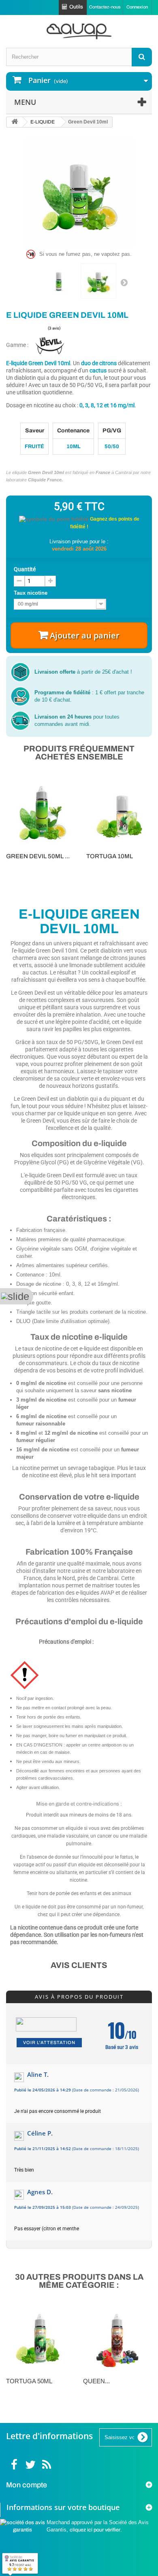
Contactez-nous (105, 7)
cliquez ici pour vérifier (95, 2530)
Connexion (137, 7)
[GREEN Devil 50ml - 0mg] (42, 812)
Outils (76, 7)
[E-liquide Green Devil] (59, 281)
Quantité (25, 569)
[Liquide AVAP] (79, 31)
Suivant (124, 282)
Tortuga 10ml (110, 856)
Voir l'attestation (49, 2042)
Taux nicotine (31, 593)
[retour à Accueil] (15, 122)
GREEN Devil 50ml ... (38, 856)
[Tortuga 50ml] (41, 2338)
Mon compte (27, 2485)
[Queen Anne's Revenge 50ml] (117, 2338)
